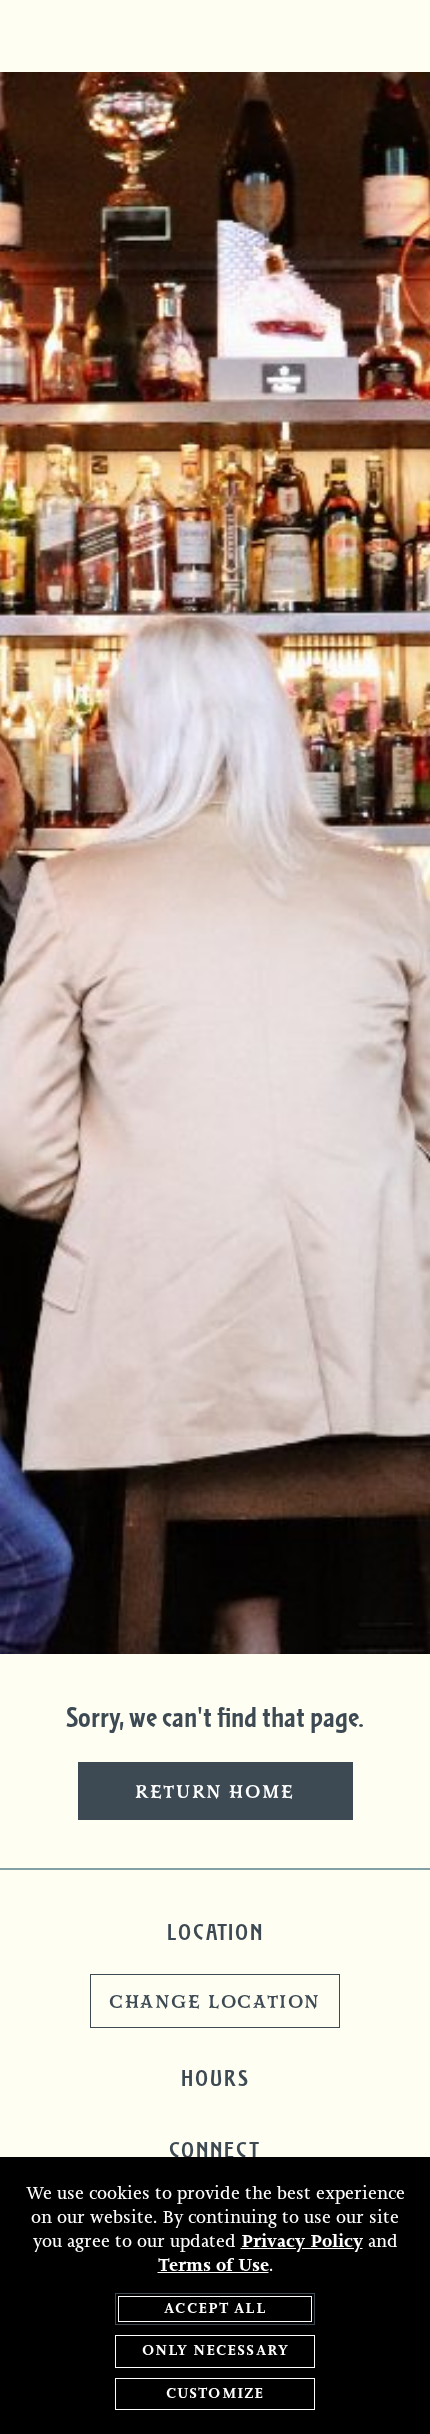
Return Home (215, 1793)
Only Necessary (215, 2350)
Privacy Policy (302, 2241)
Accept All (215, 2308)
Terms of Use (213, 2265)
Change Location (215, 2003)
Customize (215, 2393)
